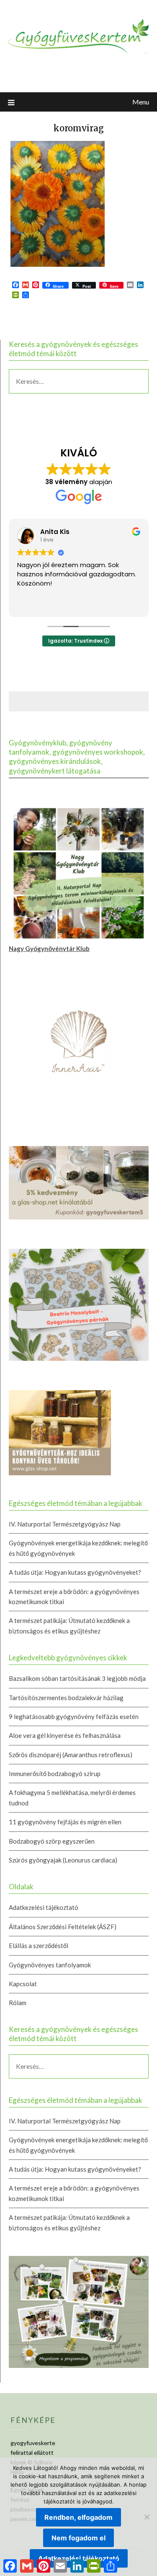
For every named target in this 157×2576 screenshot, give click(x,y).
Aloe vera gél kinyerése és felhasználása (65, 1735)
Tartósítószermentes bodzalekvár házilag (66, 1698)
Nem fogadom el (78, 2538)
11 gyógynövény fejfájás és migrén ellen (65, 1822)
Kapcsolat (23, 1984)
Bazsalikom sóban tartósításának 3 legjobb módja (77, 1678)
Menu (141, 102)
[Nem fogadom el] (147, 2517)
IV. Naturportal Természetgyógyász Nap (65, 1524)
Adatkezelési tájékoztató (44, 1907)
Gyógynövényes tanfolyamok (50, 1965)
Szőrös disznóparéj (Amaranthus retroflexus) (71, 1755)
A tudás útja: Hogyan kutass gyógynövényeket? (75, 1572)
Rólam (18, 2003)
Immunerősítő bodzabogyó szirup (55, 1774)
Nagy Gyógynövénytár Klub (49, 948)
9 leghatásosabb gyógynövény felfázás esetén (74, 1716)
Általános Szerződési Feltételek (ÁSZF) (63, 1927)
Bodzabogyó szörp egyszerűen (52, 1841)
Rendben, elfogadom (78, 2517)
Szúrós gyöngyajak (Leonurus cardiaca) (63, 1860)
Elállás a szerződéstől (39, 1946)
